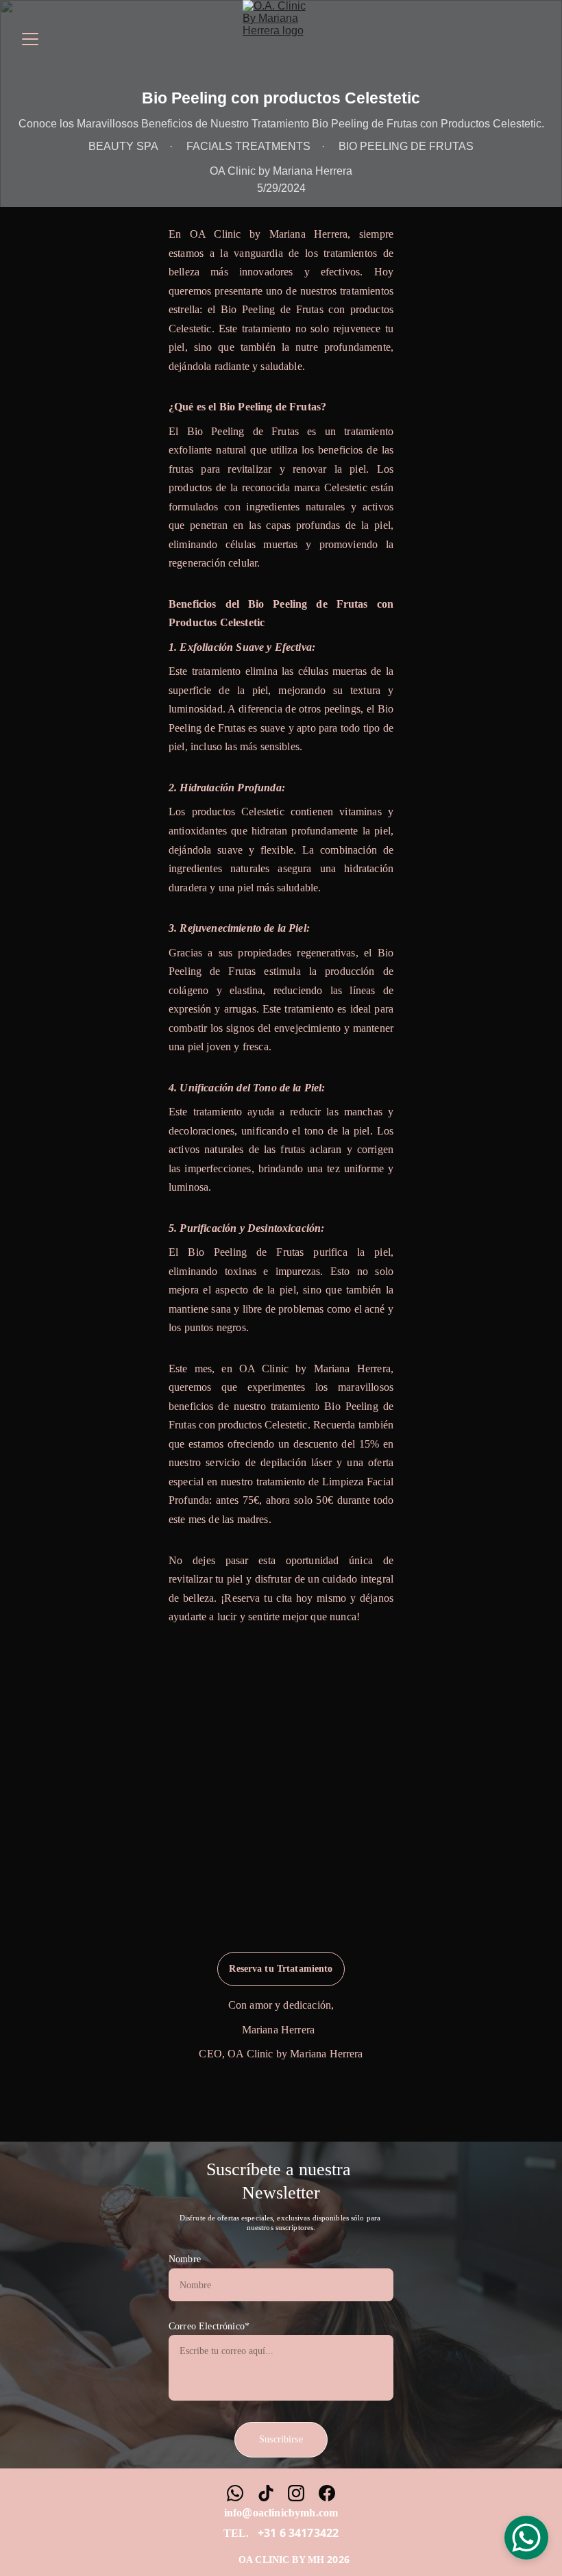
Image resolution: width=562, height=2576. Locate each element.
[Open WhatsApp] (526, 2538)
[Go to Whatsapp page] (235, 2493)
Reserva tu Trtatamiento (281, 1969)
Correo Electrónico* (209, 2326)
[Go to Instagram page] (296, 2493)
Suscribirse (281, 2439)
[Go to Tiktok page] (266, 2493)
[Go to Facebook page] (327, 2493)
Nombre (185, 2259)
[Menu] (30, 39)
